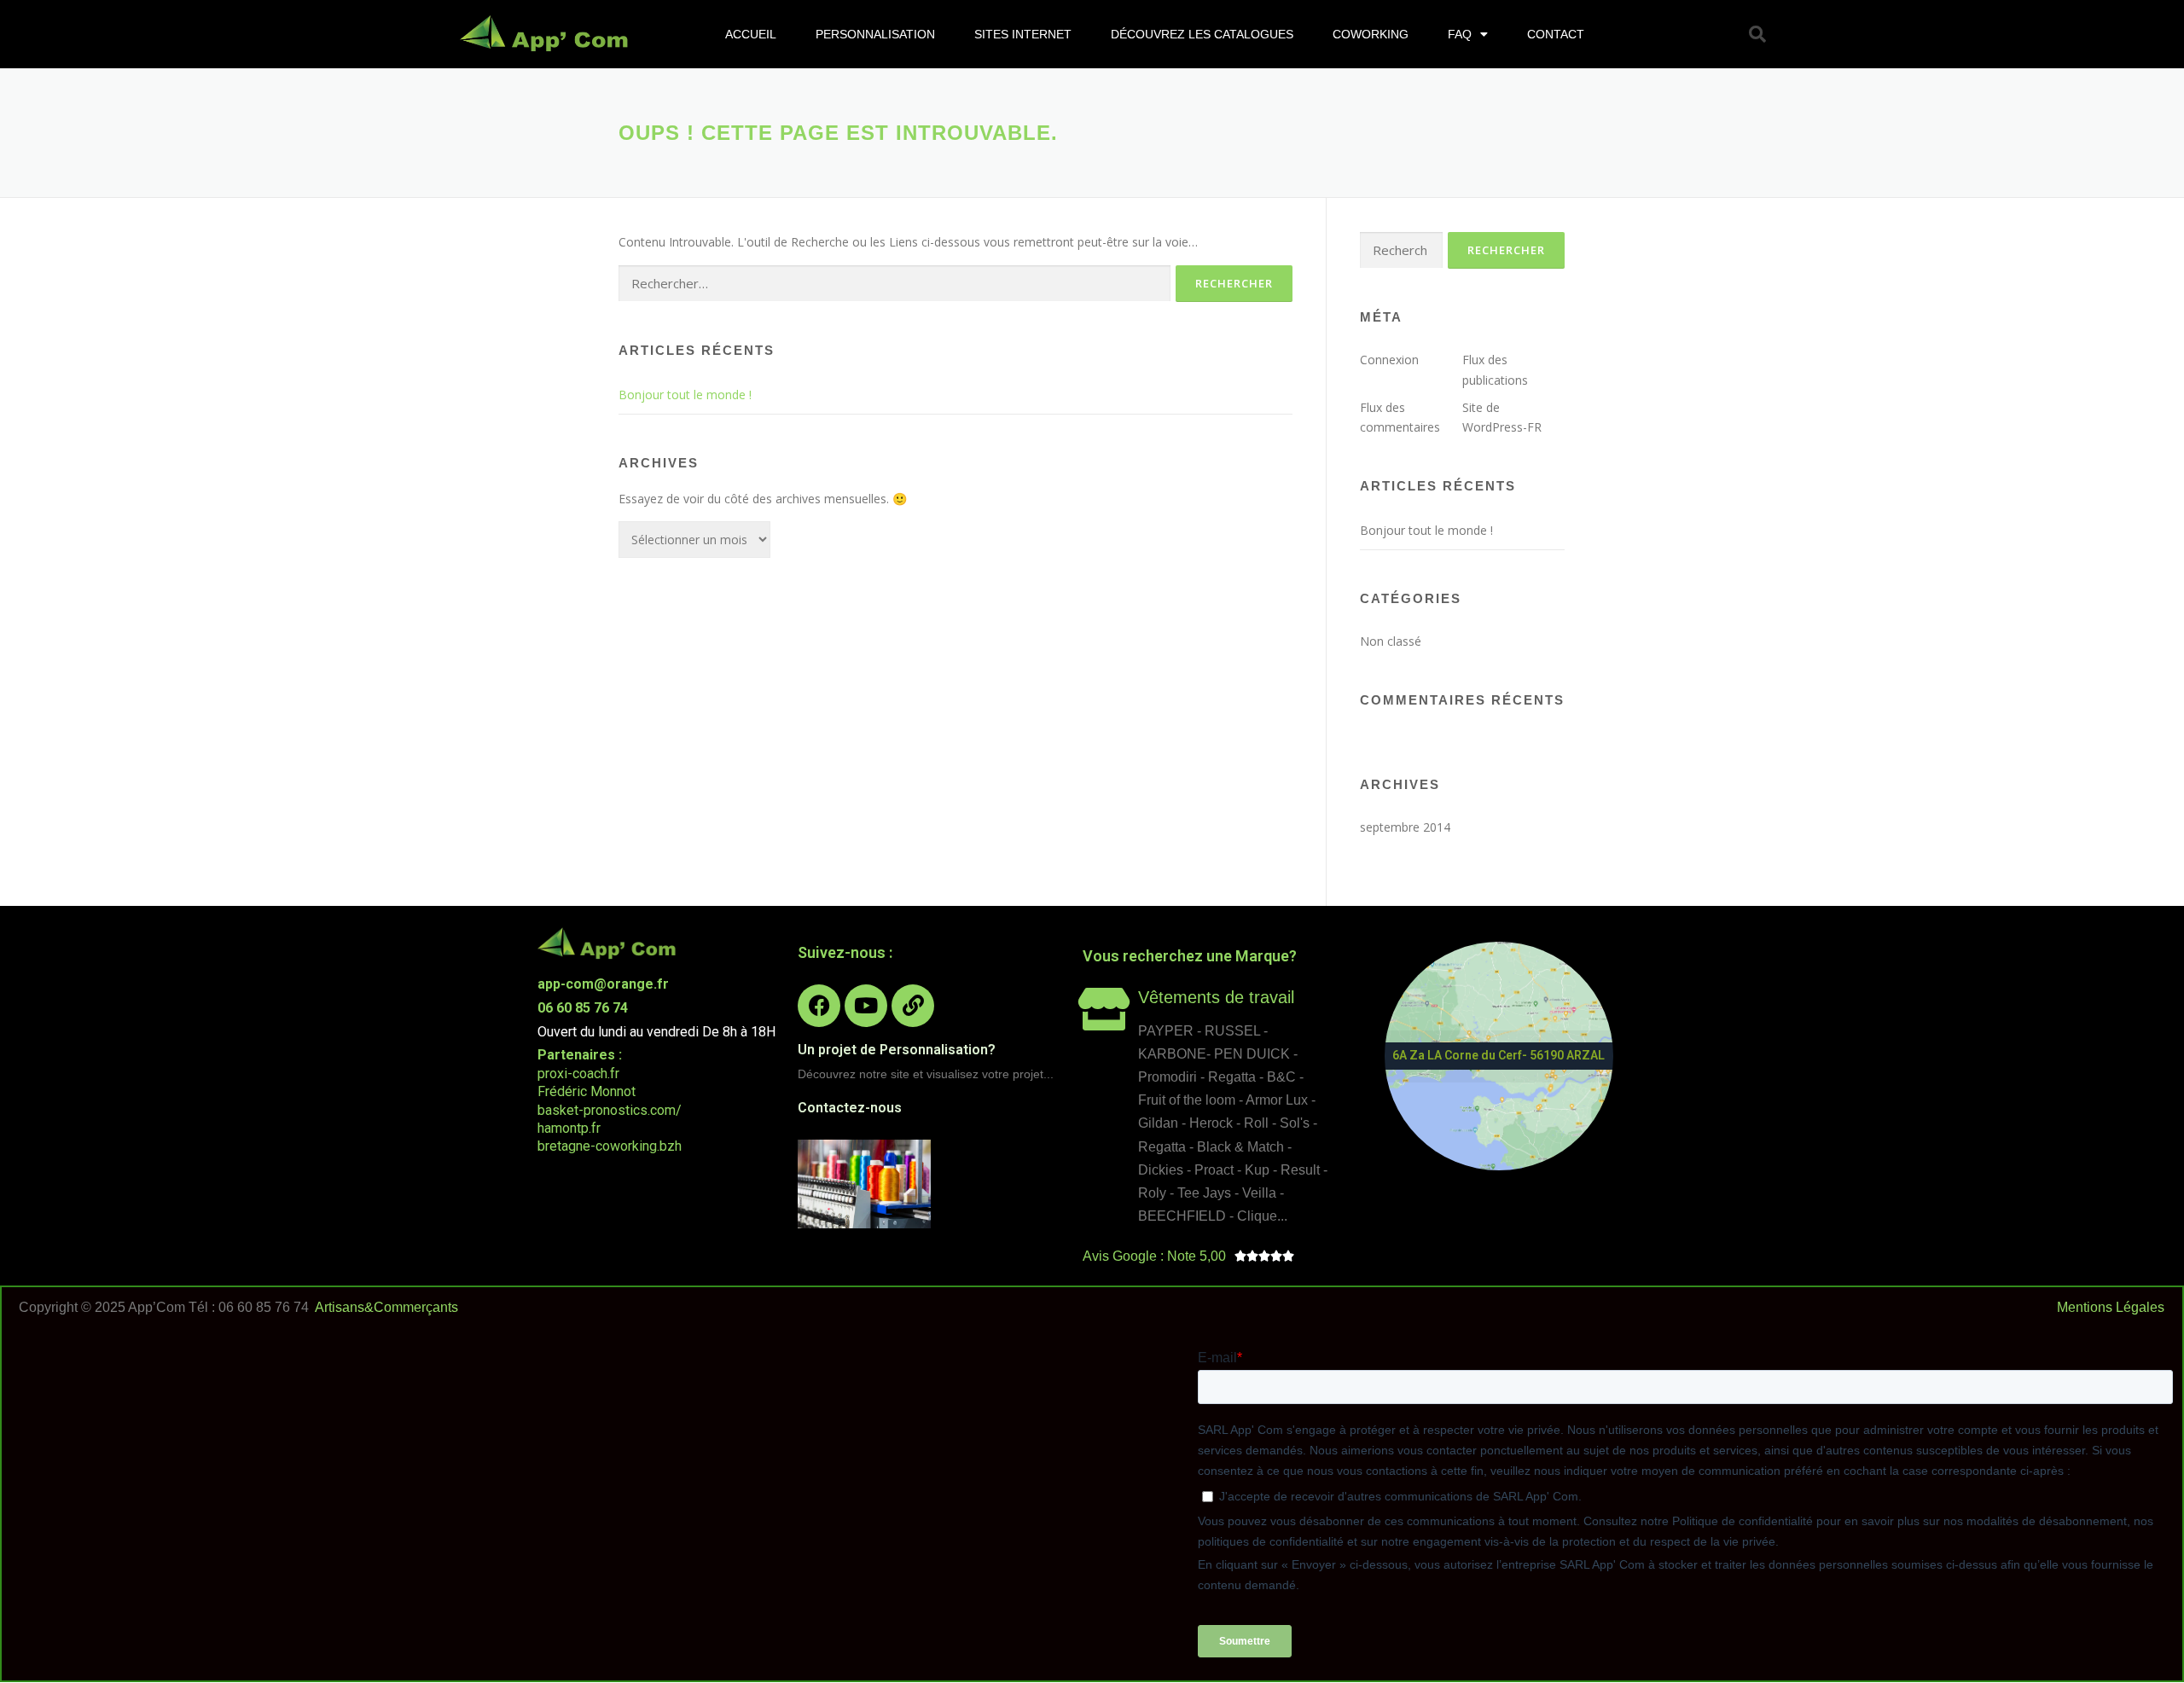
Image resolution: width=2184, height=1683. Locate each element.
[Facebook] (819, 1006)
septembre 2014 (1405, 827)
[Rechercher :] (895, 284)
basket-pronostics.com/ (610, 1110)
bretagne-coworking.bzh (610, 1146)
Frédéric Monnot (587, 1091)
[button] (1757, 34)
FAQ (1460, 34)
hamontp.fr (569, 1128)
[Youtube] (866, 1006)
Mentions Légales (2111, 1307)
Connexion (1389, 360)
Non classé (1391, 641)
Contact (1556, 34)
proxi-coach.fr (578, 1074)
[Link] (913, 1006)
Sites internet (1023, 34)
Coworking (1371, 34)
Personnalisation (875, 34)
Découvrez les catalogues (1202, 34)
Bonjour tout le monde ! (685, 395)
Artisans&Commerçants (386, 1307)
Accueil (751, 34)
